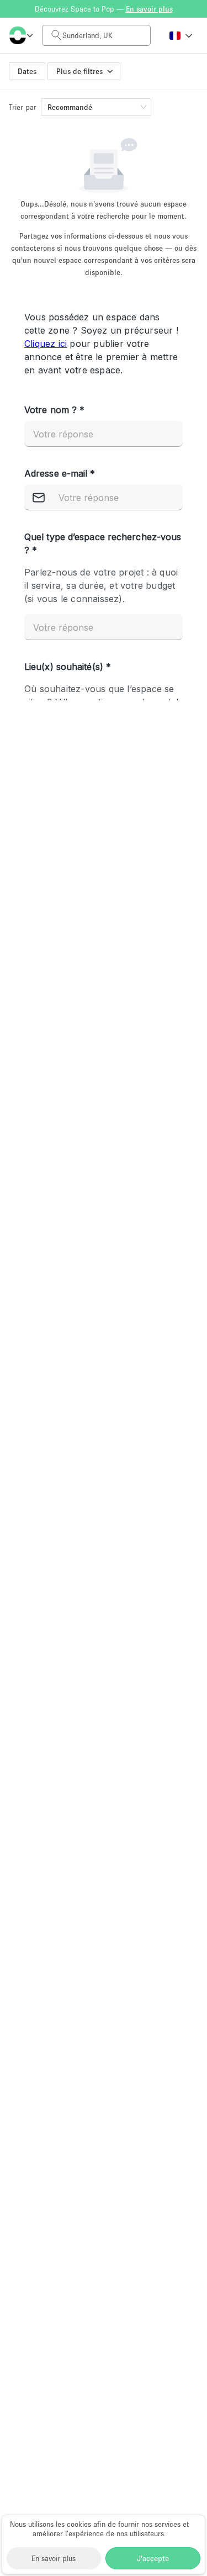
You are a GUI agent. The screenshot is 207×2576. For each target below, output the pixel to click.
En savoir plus (54, 2558)
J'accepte (153, 2558)
